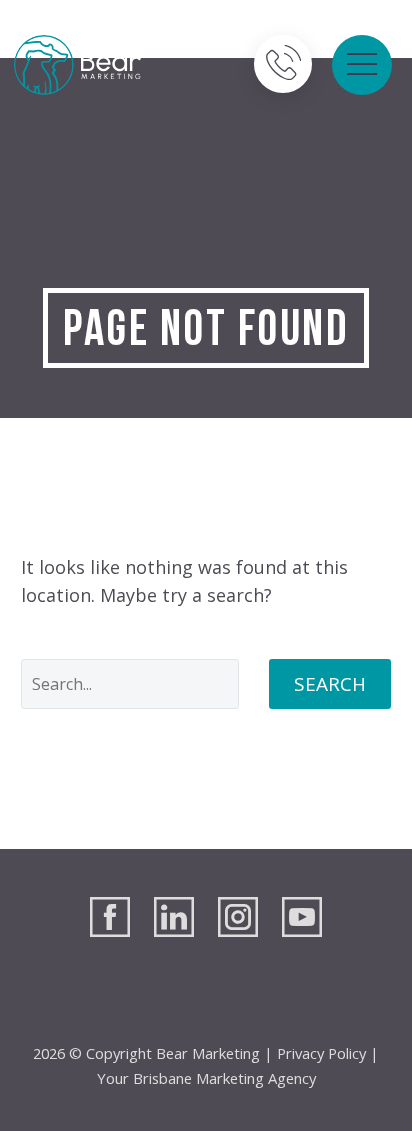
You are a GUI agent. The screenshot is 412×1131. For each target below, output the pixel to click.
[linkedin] (174, 916)
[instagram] (238, 916)
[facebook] (110, 916)
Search (330, 684)
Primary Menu (362, 65)
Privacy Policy (321, 1053)
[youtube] (302, 916)
